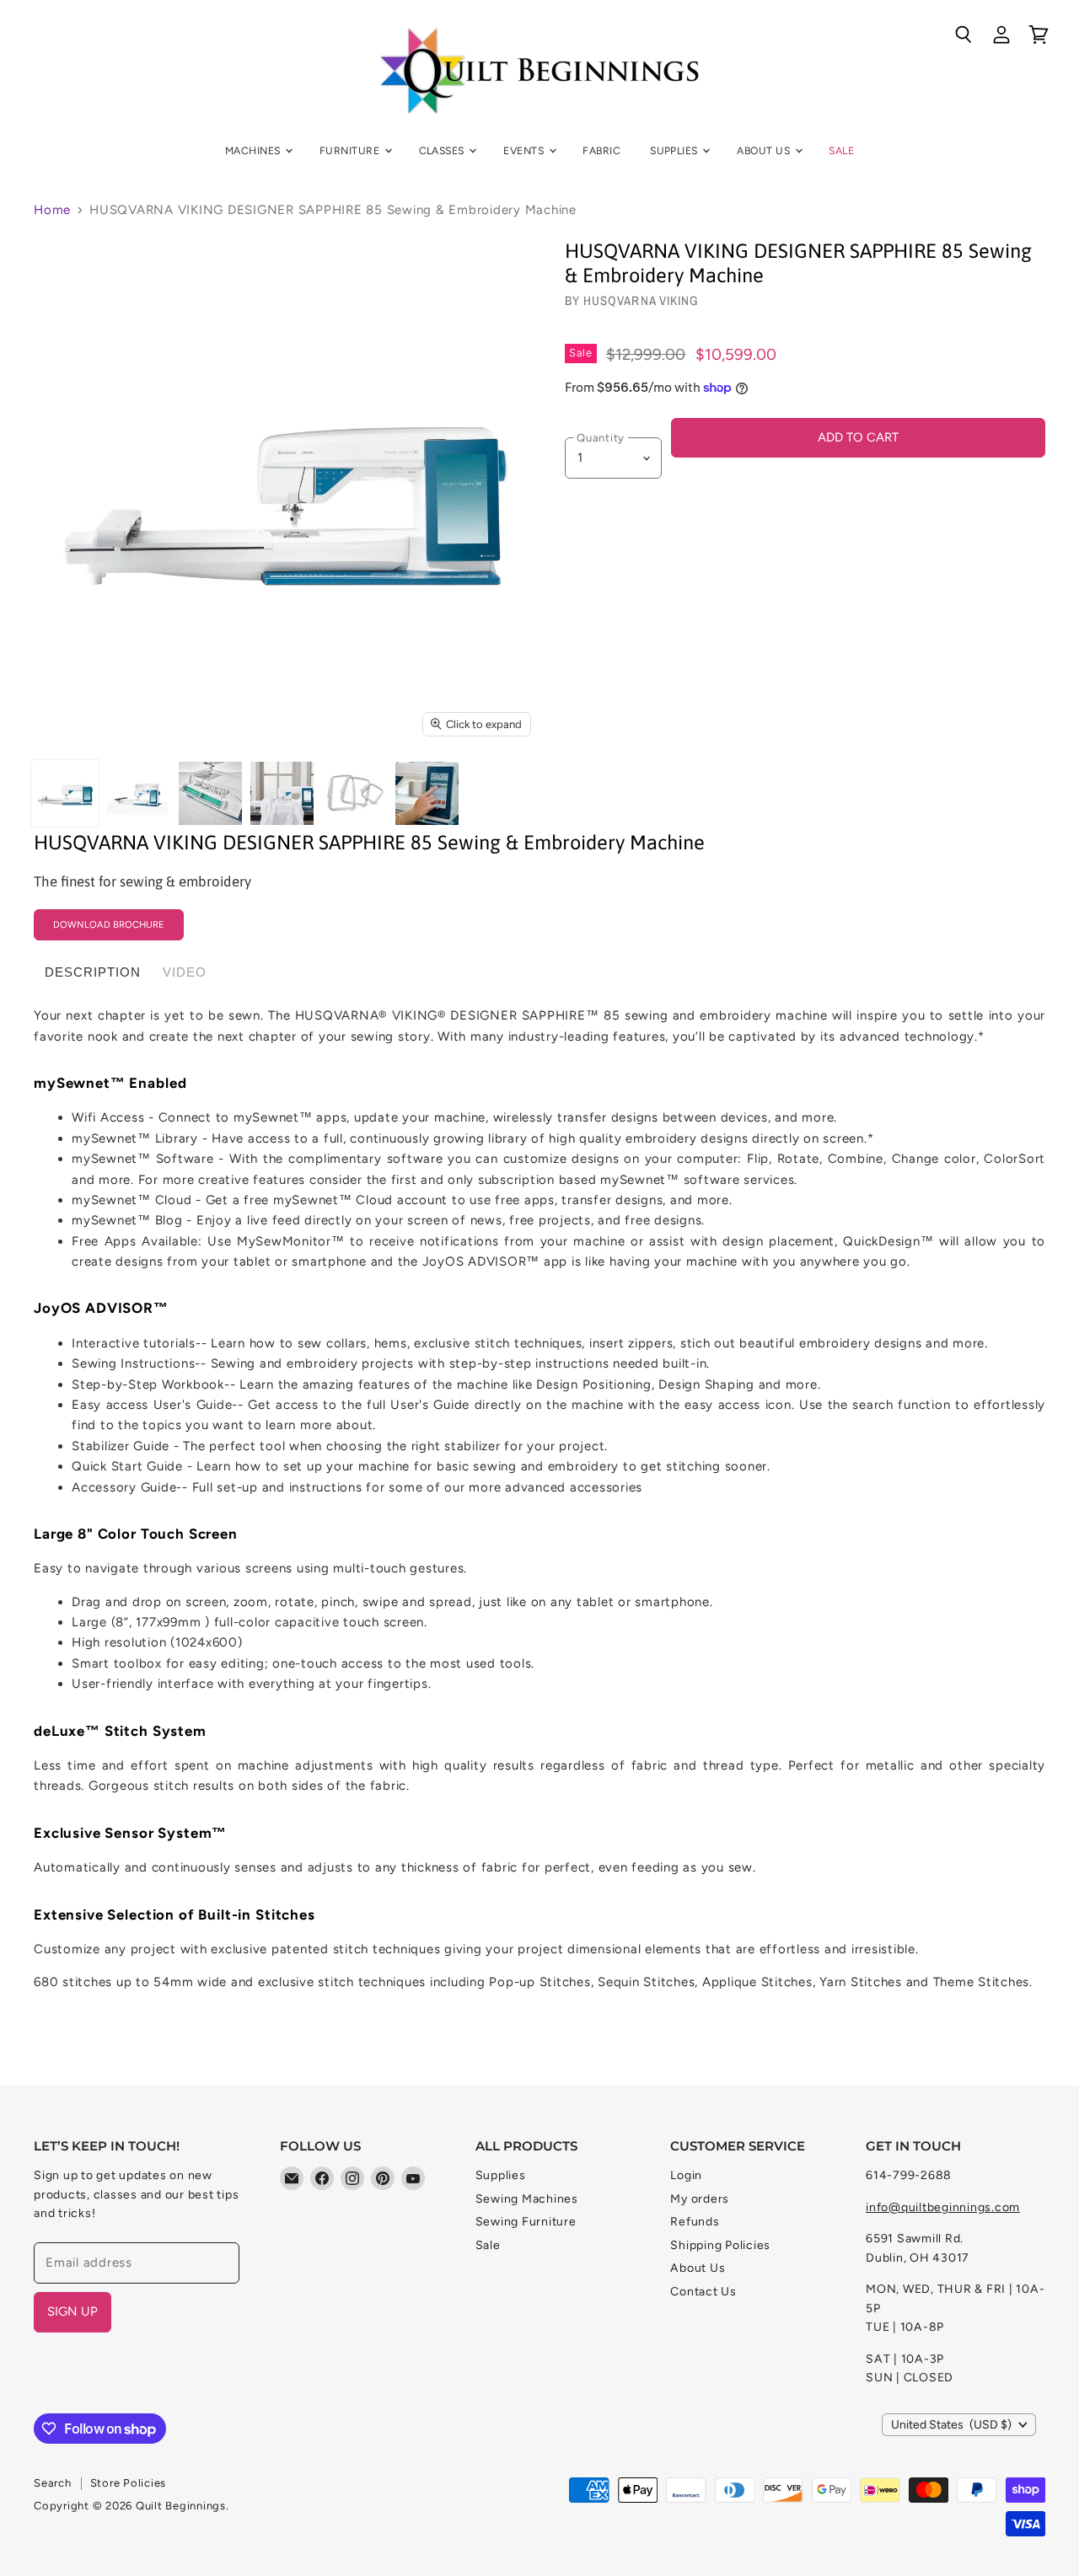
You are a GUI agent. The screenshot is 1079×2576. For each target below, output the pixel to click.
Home (52, 210)
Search (53, 2483)
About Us (765, 150)
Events (525, 150)
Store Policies (129, 2483)
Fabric (601, 150)
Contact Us (703, 2292)
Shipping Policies (720, 2245)
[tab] (93, 972)
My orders (700, 2199)
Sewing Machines (527, 2199)
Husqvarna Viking (641, 300)
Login (686, 2175)
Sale (841, 150)
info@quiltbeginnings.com (943, 2207)
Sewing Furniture (526, 2222)
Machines (254, 150)
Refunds (695, 2222)
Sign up (72, 2311)
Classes (443, 150)
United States (951, 2425)
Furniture (351, 150)
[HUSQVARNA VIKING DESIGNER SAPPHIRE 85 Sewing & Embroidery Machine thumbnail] (65, 793)
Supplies (675, 150)
